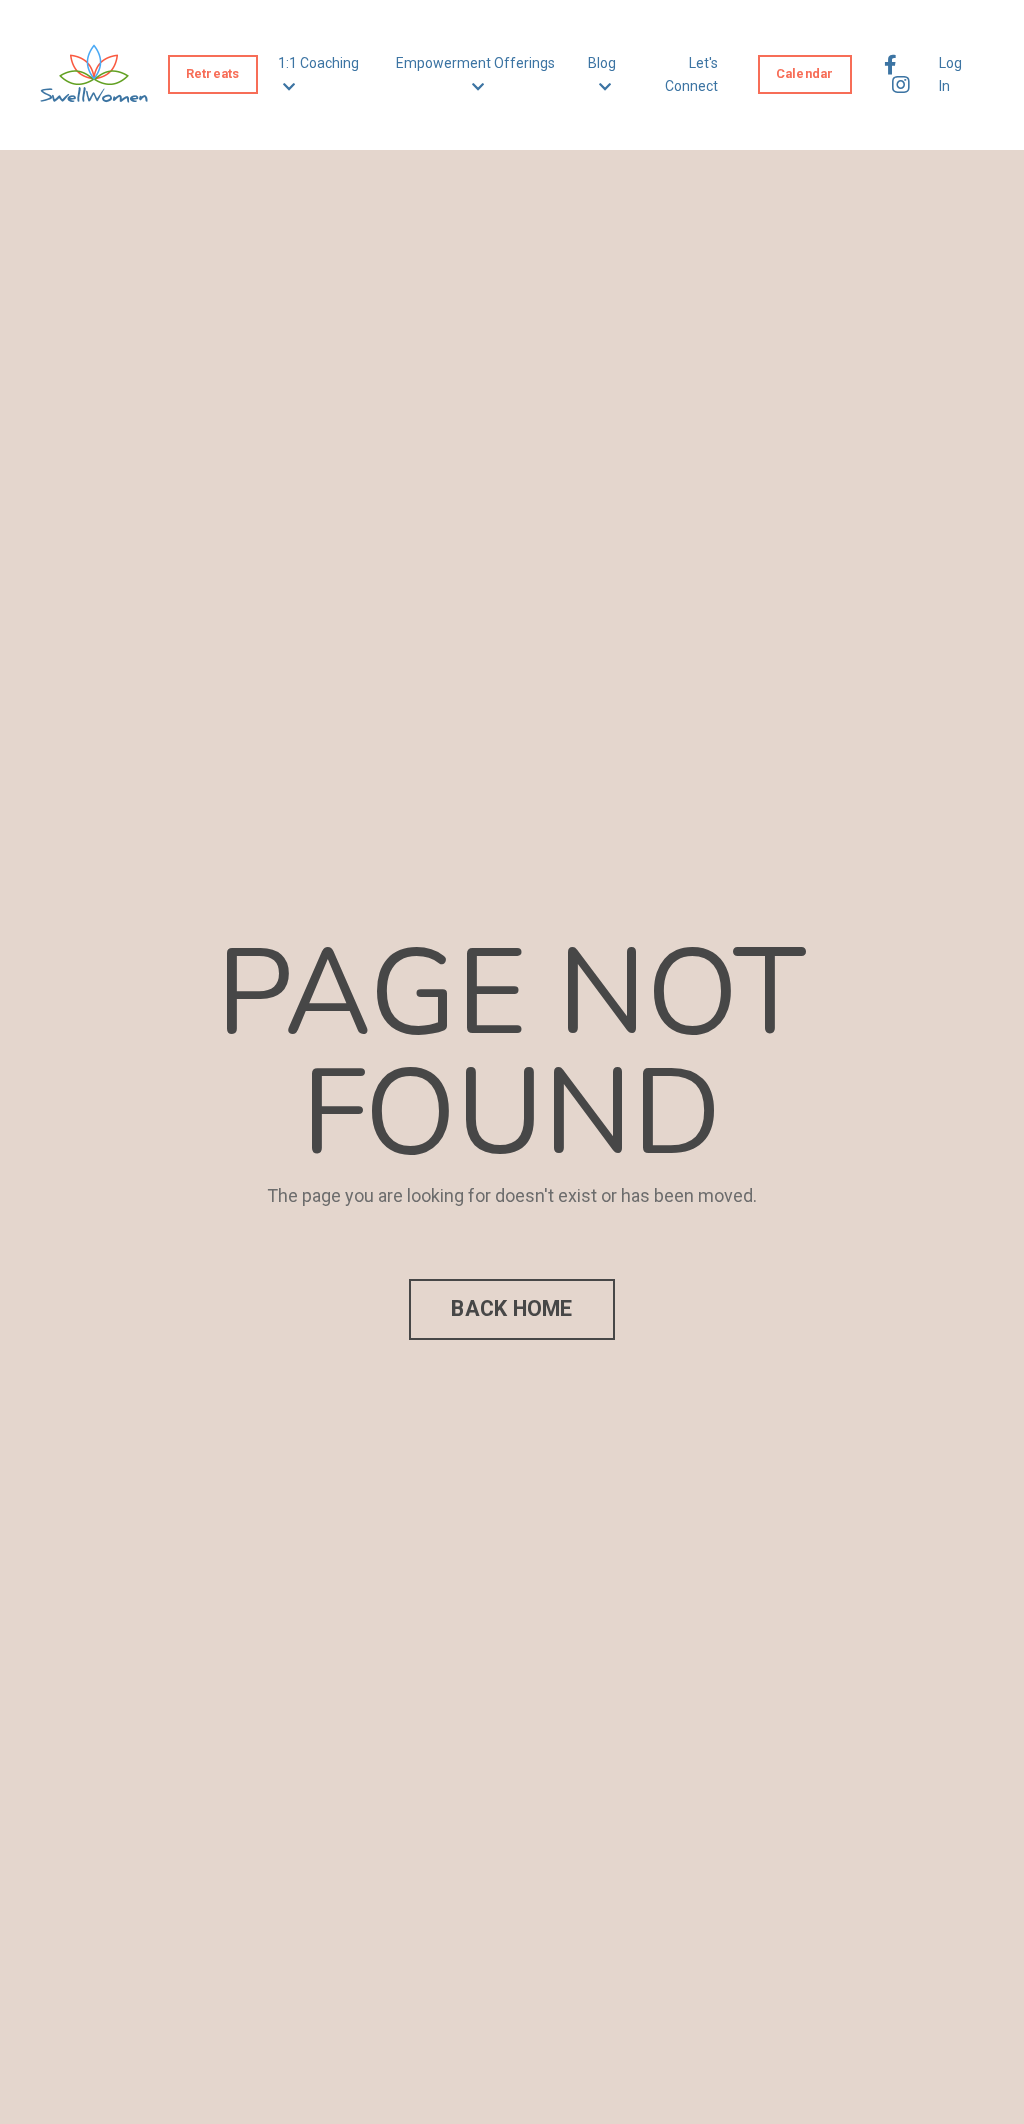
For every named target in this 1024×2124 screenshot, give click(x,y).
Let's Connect (691, 74)
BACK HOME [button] (511, 1308)
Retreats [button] (213, 73)
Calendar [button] (805, 73)
